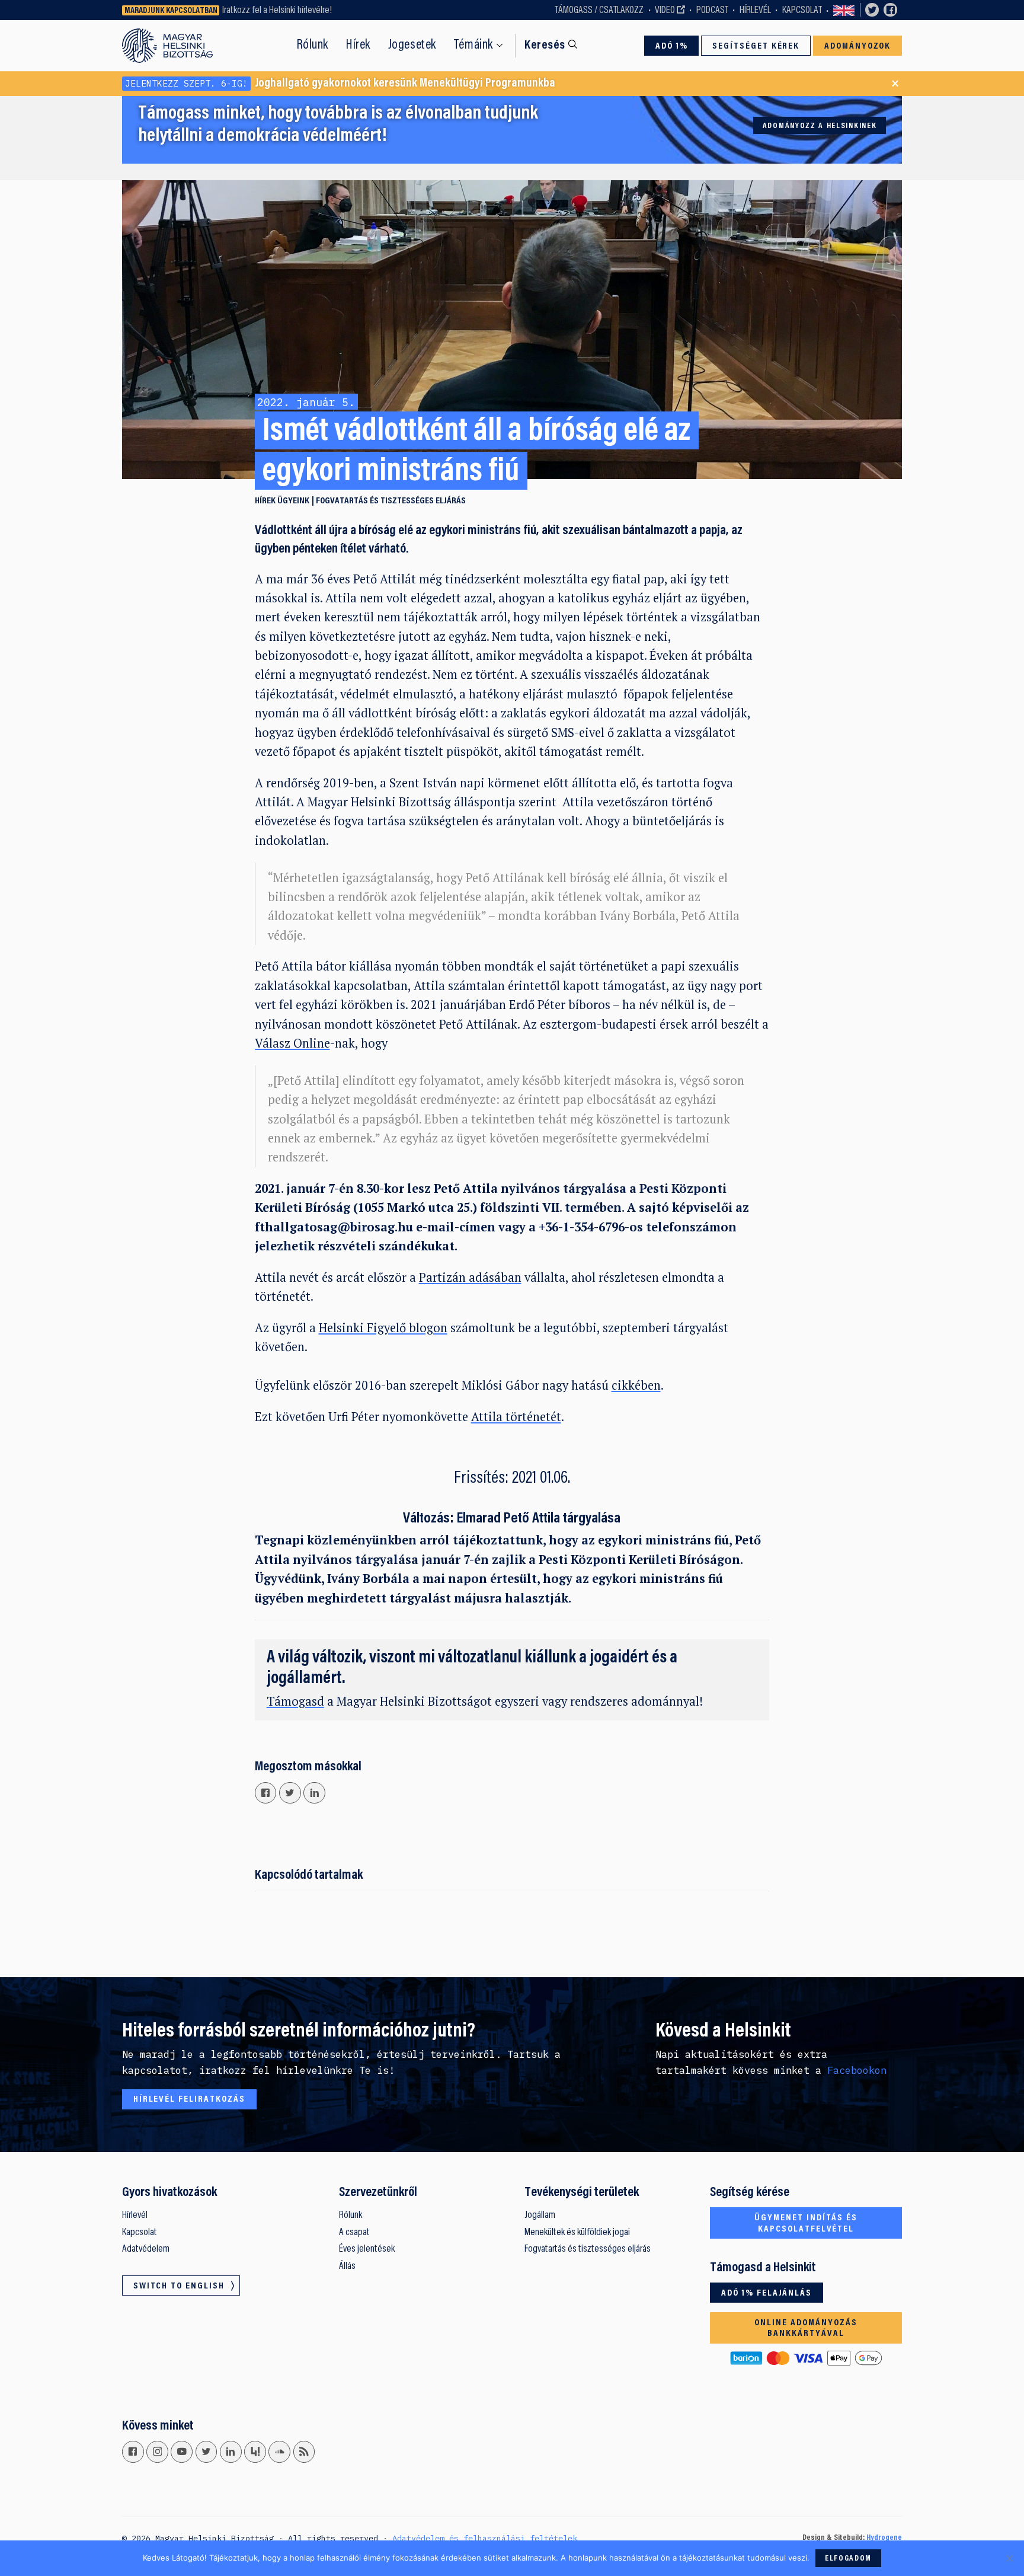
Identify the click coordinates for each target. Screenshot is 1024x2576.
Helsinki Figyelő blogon (383, 1328)
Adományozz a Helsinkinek (820, 126)
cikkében (636, 1385)
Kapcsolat (802, 11)
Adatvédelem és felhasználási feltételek (485, 2538)
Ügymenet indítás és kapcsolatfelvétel (806, 2224)
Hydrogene (884, 2538)
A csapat (354, 2233)
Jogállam (540, 2216)
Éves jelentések (367, 2249)
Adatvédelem (146, 2249)
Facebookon (857, 2070)
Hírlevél (755, 11)
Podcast (712, 11)
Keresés (545, 46)
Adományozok (858, 46)
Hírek (358, 45)
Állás (347, 2267)
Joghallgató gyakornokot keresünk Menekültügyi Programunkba (340, 84)
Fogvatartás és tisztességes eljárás (391, 501)
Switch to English (844, 10)
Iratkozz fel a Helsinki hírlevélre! (277, 11)
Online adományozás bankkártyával (806, 2328)
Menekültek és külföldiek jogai (577, 2233)
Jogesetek (412, 45)
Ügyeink (293, 501)
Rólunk (313, 45)
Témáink (473, 45)
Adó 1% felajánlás (767, 2293)
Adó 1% (672, 46)
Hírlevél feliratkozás (189, 2099)
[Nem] (1009, 2558)
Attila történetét (516, 1417)
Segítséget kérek (756, 46)
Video (665, 11)
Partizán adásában (470, 1277)
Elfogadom (848, 2559)
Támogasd (295, 1701)
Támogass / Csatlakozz (599, 11)
